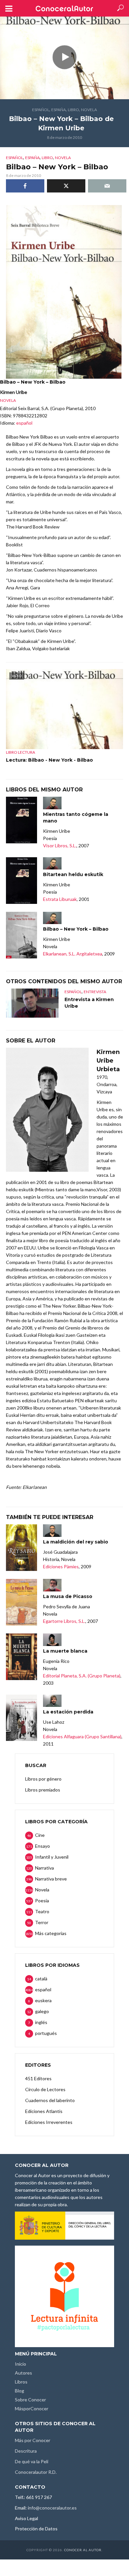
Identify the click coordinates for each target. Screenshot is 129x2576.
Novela (89, 110)
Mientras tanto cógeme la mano (76, 818)
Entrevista (95, 992)
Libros (21, 2382)
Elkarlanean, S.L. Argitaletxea (73, 954)
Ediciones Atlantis (44, 2111)
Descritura (26, 2451)
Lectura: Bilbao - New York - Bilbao (49, 760)
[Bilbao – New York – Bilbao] (21, 935)
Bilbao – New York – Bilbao (76, 929)
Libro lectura (21, 752)
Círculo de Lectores (45, 2089)
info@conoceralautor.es (52, 2508)
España (59, 110)
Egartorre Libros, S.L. (64, 1621)
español (41, 110)
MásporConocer (32, 2408)
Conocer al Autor (83, 2550)
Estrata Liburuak (60, 899)
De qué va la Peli (32, 2461)
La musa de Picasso (68, 1596)
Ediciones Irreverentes (49, 2122)
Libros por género (43, 1779)
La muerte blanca (65, 1651)
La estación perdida (68, 1712)
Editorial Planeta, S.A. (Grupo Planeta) (82, 1676)
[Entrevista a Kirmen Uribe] (32, 1003)
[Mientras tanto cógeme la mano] (21, 820)
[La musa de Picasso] (21, 1602)
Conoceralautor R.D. (36, 2472)
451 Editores (38, 2078)
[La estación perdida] (21, 1718)
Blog (20, 2391)
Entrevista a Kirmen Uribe (89, 1003)
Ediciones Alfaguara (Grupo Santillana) (82, 1736)
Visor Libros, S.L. (60, 845)
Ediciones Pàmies (61, 1566)
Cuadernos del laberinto (50, 2100)
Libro (73, 110)
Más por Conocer (33, 2440)
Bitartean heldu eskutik (73, 874)
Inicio (21, 2364)
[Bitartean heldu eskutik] (21, 881)
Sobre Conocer (30, 2400)
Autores (23, 2373)
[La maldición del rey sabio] (21, 1548)
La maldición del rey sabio (76, 1542)
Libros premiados (43, 1790)
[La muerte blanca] (21, 1657)
